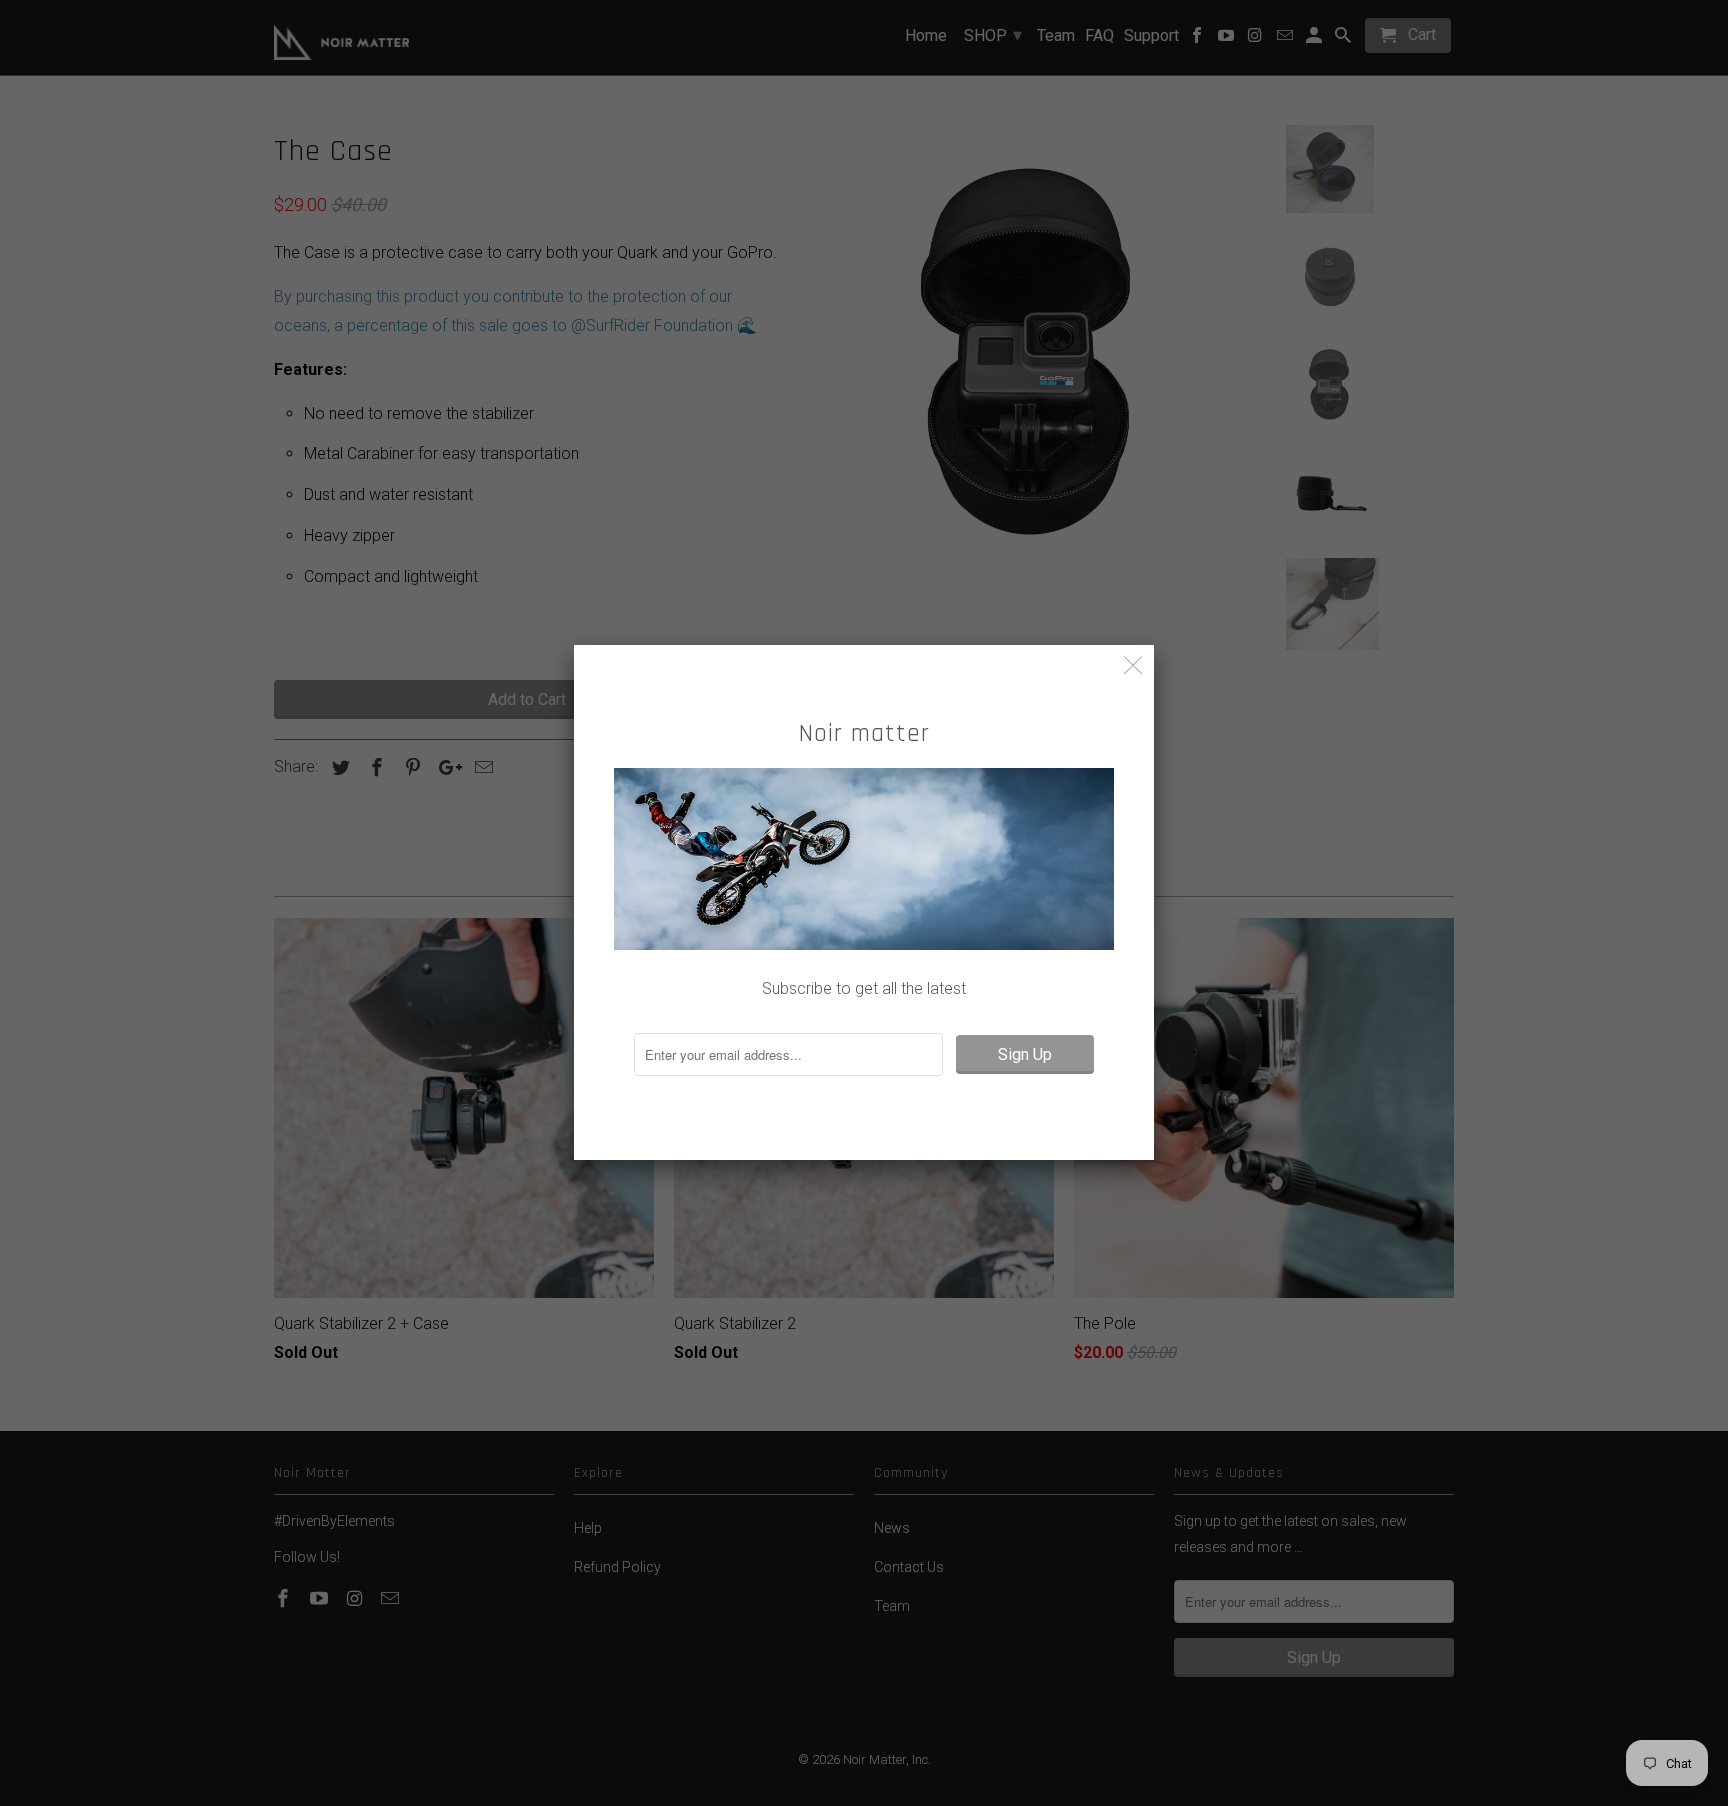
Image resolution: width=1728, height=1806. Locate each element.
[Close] (1133, 665)
